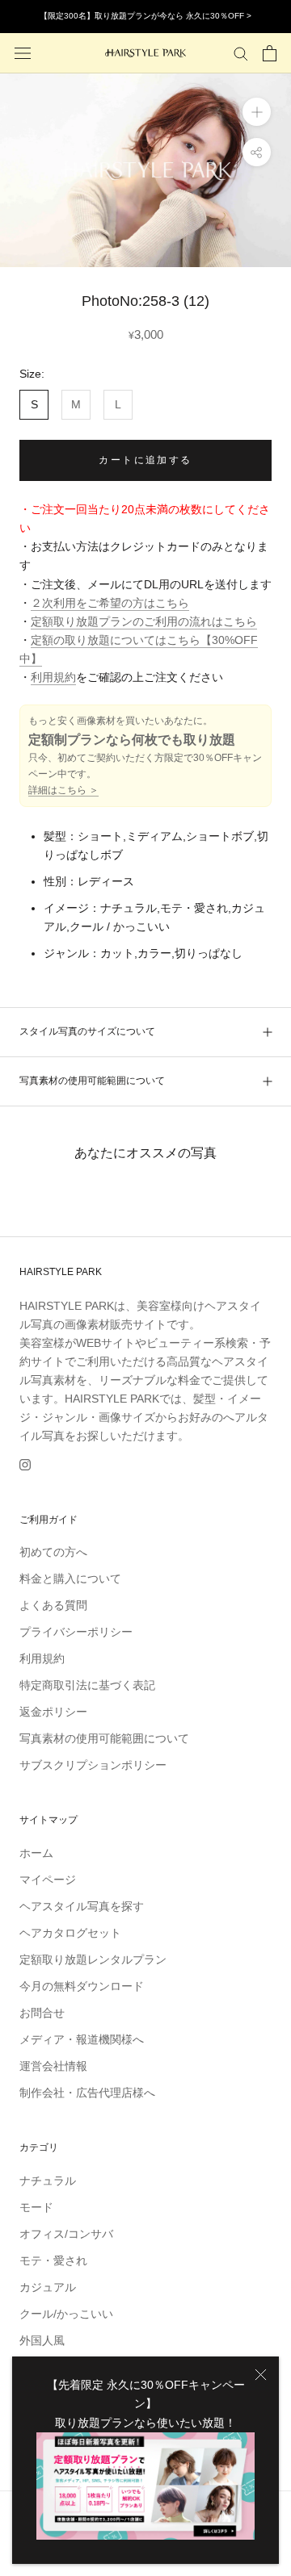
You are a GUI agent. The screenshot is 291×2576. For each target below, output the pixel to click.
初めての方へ (53, 1552)
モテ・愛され (53, 2260)
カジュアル (48, 2287)
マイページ (48, 1880)
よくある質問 (53, 1605)
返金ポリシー (53, 1712)
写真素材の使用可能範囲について (92, 1081)
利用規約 (53, 677)
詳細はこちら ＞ (63, 790)
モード (36, 2207)
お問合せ (42, 2013)
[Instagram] (25, 1464)
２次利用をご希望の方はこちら (110, 603)
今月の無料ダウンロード (82, 1986)
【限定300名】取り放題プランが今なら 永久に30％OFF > (145, 16)
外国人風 (42, 2340)
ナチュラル (48, 2181)
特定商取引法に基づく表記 (87, 1685)
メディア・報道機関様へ (82, 2039)
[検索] (241, 53)
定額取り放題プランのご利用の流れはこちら (144, 621)
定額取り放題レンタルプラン (93, 1959)
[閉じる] (261, 2375)
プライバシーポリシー (76, 1632)
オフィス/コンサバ (66, 2234)
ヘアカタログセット (70, 1933)
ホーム (36, 1853)
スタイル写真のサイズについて (87, 1031)
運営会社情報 (53, 2066)
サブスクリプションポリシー (93, 1765)
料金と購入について (70, 1579)
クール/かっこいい (66, 2314)
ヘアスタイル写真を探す (82, 1906)
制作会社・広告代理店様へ (87, 2093)
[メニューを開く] (23, 53)
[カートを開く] (270, 53)
